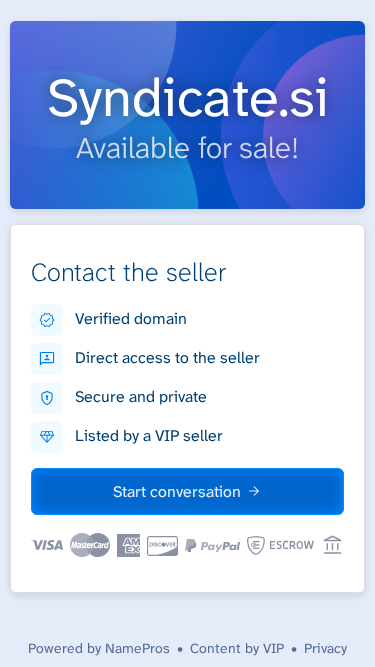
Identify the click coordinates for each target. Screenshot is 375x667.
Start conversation (177, 491)
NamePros (137, 648)
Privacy (325, 648)
